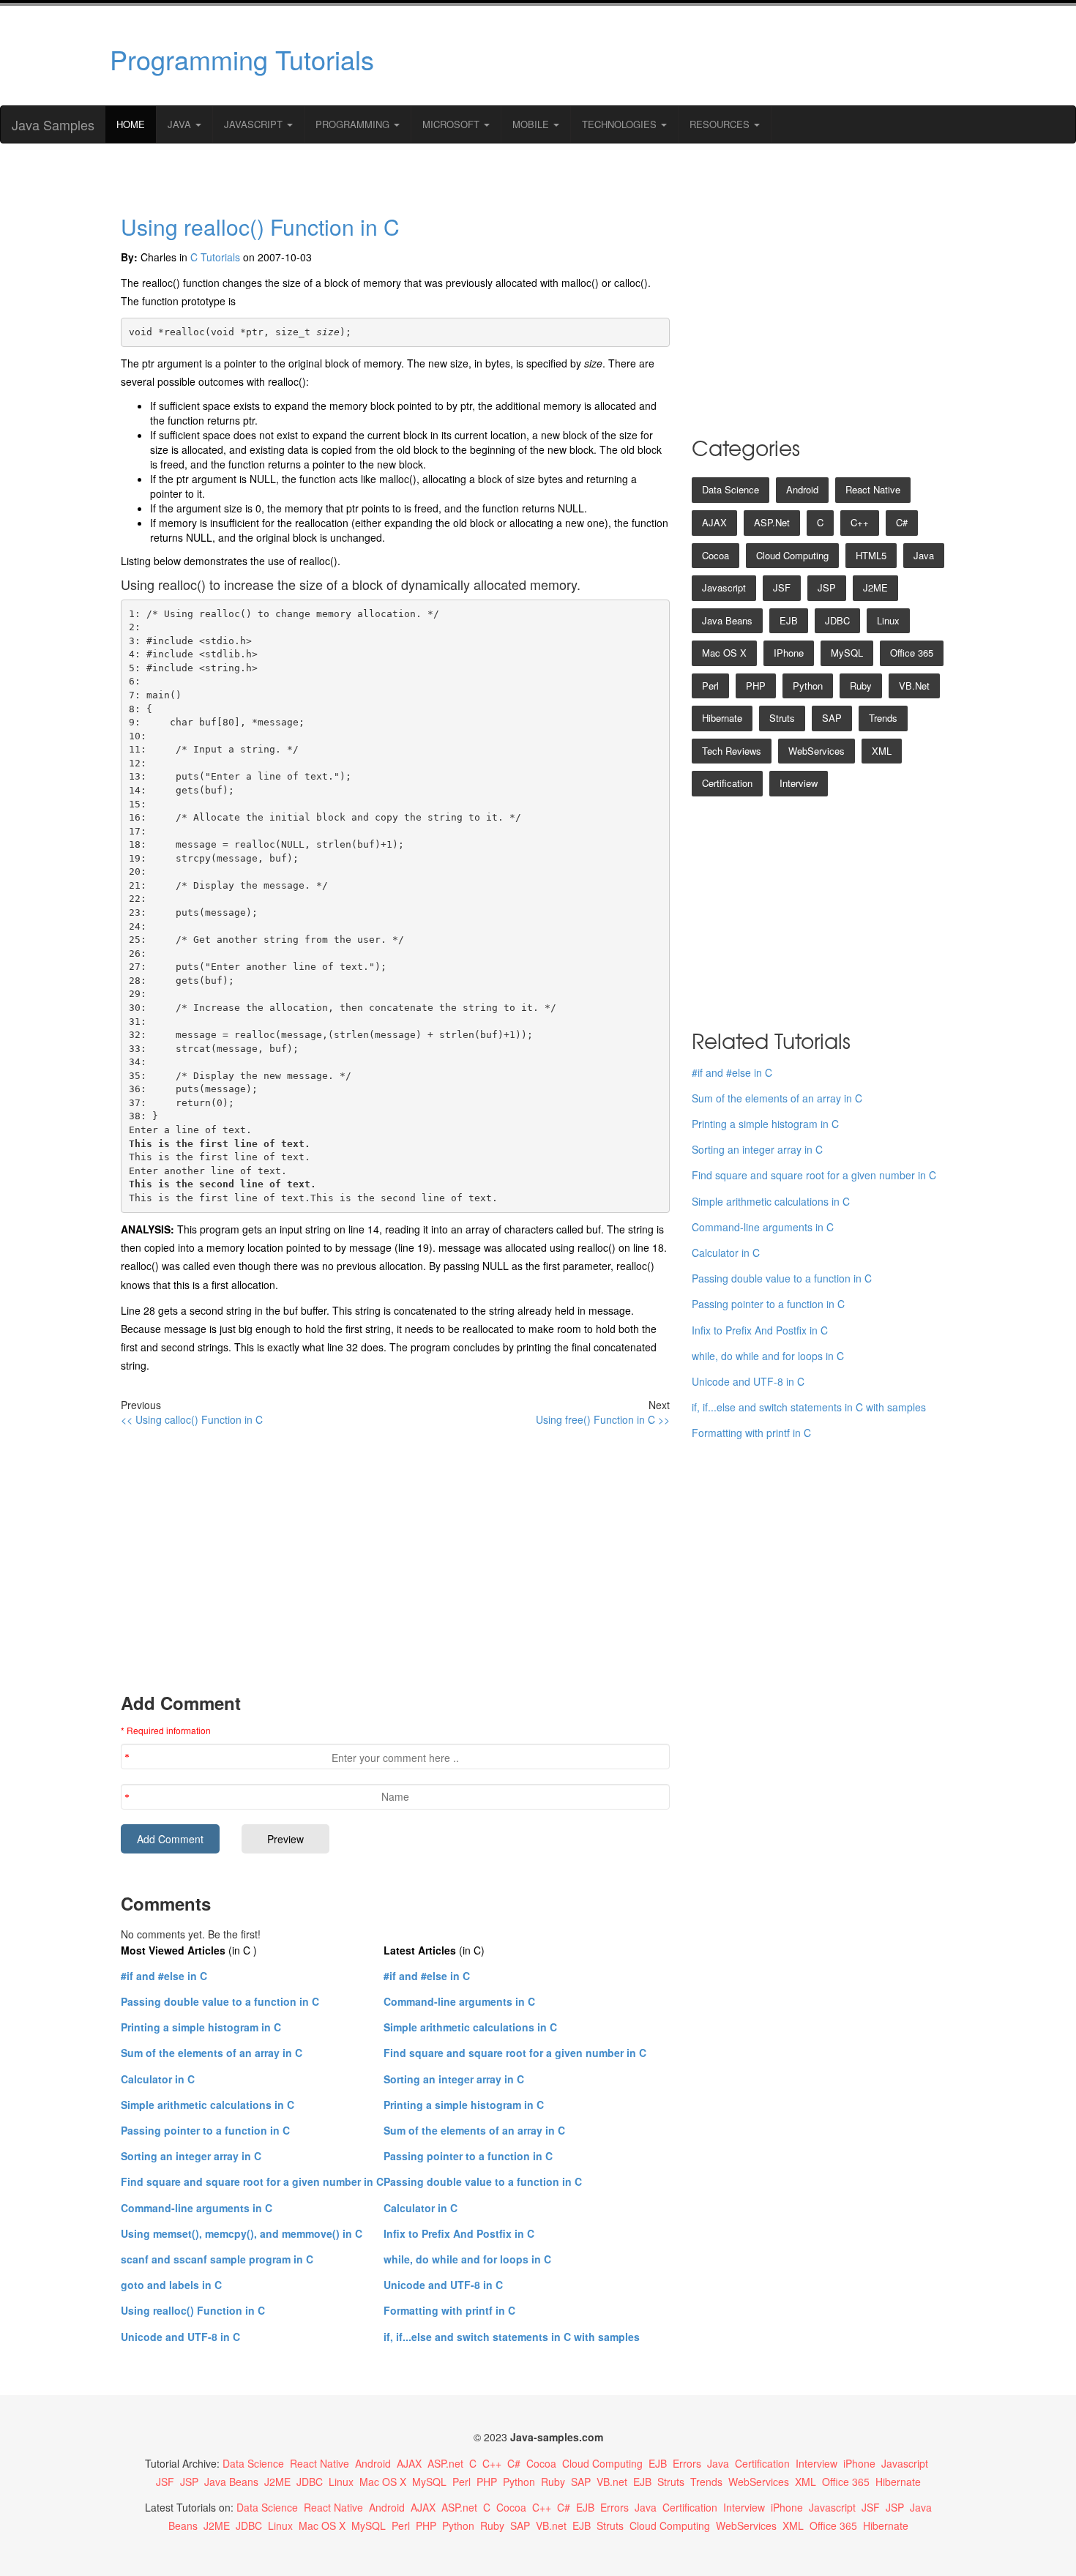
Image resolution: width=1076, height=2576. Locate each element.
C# (902, 522)
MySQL (847, 653)
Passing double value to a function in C (220, 2001)
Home (131, 124)
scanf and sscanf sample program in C (217, 2259)
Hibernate (722, 718)
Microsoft (452, 124)
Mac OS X (724, 653)
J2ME (875, 587)
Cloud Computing (792, 555)
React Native (873, 489)
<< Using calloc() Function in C (192, 1419)
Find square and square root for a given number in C (252, 2181)
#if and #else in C (164, 1976)
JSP (827, 587)
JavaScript (255, 124)
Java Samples (53, 124)
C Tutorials (215, 257)
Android (802, 489)
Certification (727, 783)
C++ (860, 522)
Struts (782, 718)
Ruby (861, 686)
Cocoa (716, 555)
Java (181, 124)
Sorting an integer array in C (191, 2156)
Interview (799, 783)
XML (882, 751)
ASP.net (772, 522)
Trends (883, 718)
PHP (756, 686)
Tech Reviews (732, 751)
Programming (354, 124)
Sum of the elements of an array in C (212, 2053)
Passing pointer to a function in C (205, 2130)
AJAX (714, 522)
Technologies (621, 124)
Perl (710, 686)
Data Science (731, 489)
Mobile (532, 124)
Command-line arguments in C (197, 2208)
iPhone (789, 653)
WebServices (817, 751)
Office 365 (912, 653)
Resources (721, 124)
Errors (687, 2463)
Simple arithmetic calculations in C (208, 2105)
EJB (789, 620)
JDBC (837, 620)
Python (808, 686)
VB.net (914, 686)
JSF (782, 587)
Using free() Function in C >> (603, 1419)
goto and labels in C (171, 2285)
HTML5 (871, 555)
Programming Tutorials (242, 59)
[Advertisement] (679, 56)
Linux (888, 620)
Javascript (724, 587)
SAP (832, 718)
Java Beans (727, 620)
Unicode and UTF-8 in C (180, 2337)
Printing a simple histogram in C (201, 2027)
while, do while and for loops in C (467, 2259)
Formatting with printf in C (449, 2310)
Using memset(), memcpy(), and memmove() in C (242, 2233)
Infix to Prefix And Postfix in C (459, 2233)
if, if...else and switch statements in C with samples (512, 2337)
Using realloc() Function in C (260, 227)
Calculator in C (158, 2079)
